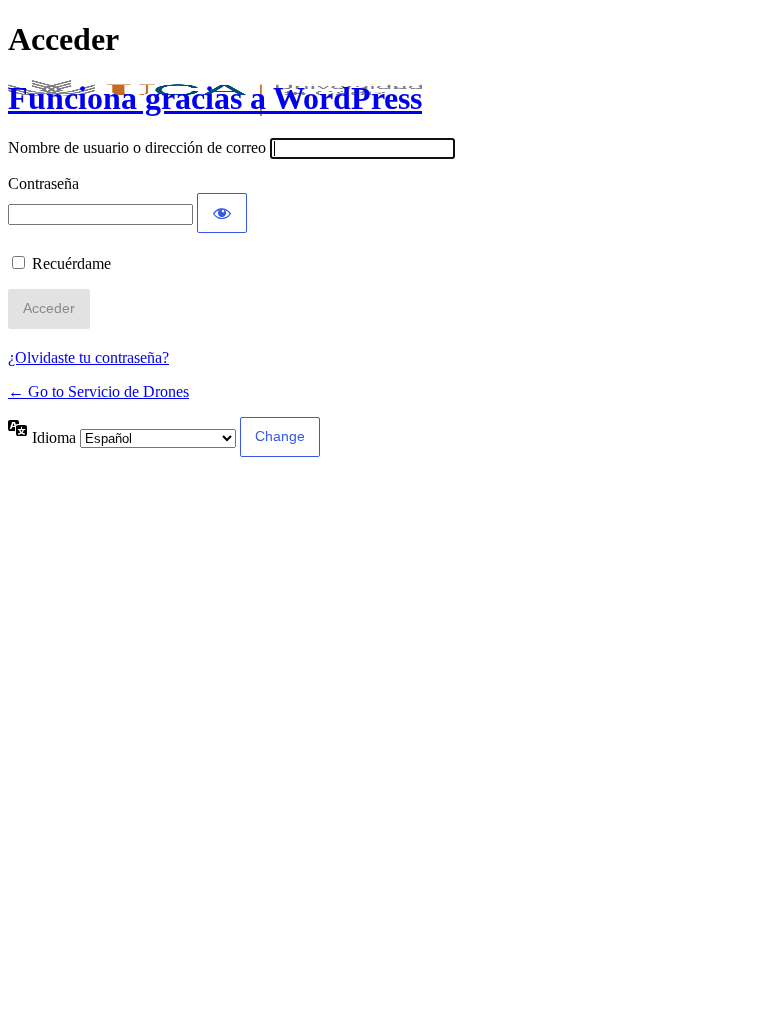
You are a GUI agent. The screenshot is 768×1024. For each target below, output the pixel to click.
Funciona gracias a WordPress (215, 98)
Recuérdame (71, 263)
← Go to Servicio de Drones (98, 391)
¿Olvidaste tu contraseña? (88, 357)
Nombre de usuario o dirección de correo (137, 147)
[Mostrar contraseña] (222, 213)
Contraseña (43, 183)
